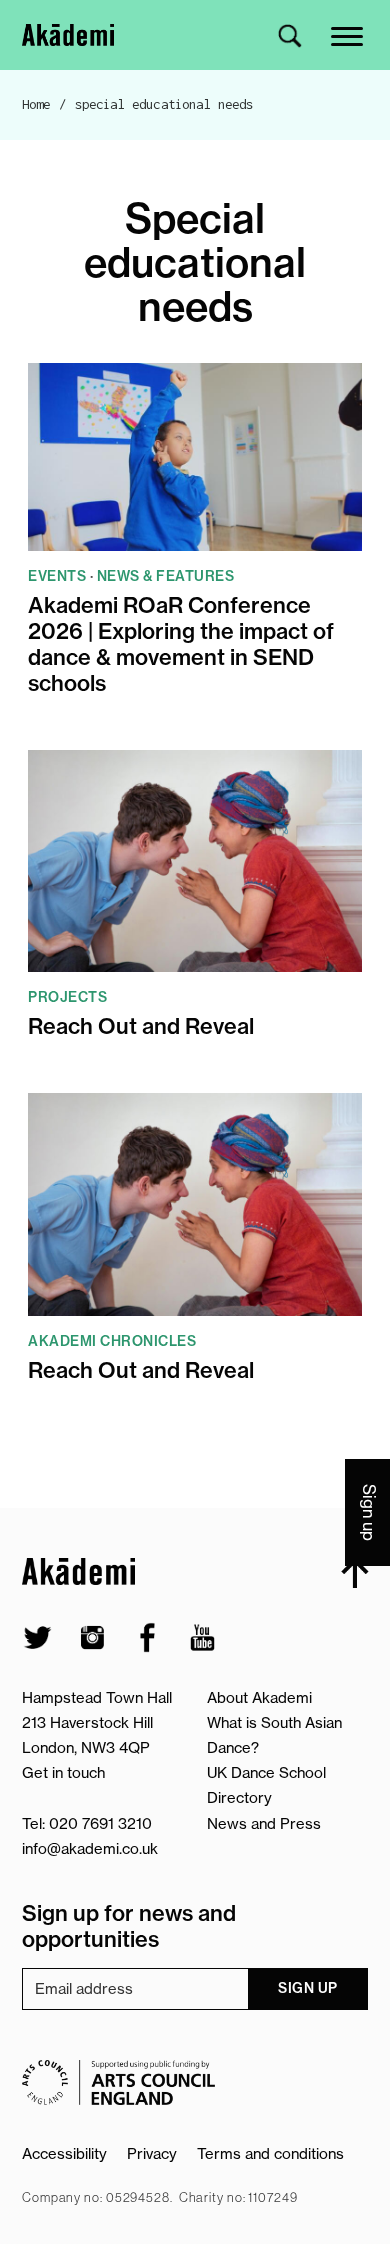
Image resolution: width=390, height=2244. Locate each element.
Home (36, 104)
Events (57, 576)
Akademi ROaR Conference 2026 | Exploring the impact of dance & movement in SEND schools (181, 645)
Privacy (152, 2153)
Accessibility (64, 2153)
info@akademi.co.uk (90, 1848)
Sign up (308, 1988)
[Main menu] (348, 34)
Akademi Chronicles (112, 1341)
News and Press (264, 1823)
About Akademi (259, 1697)
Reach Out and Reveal (141, 1027)
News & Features (166, 576)
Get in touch (63, 1772)
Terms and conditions (270, 2153)
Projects (67, 997)
